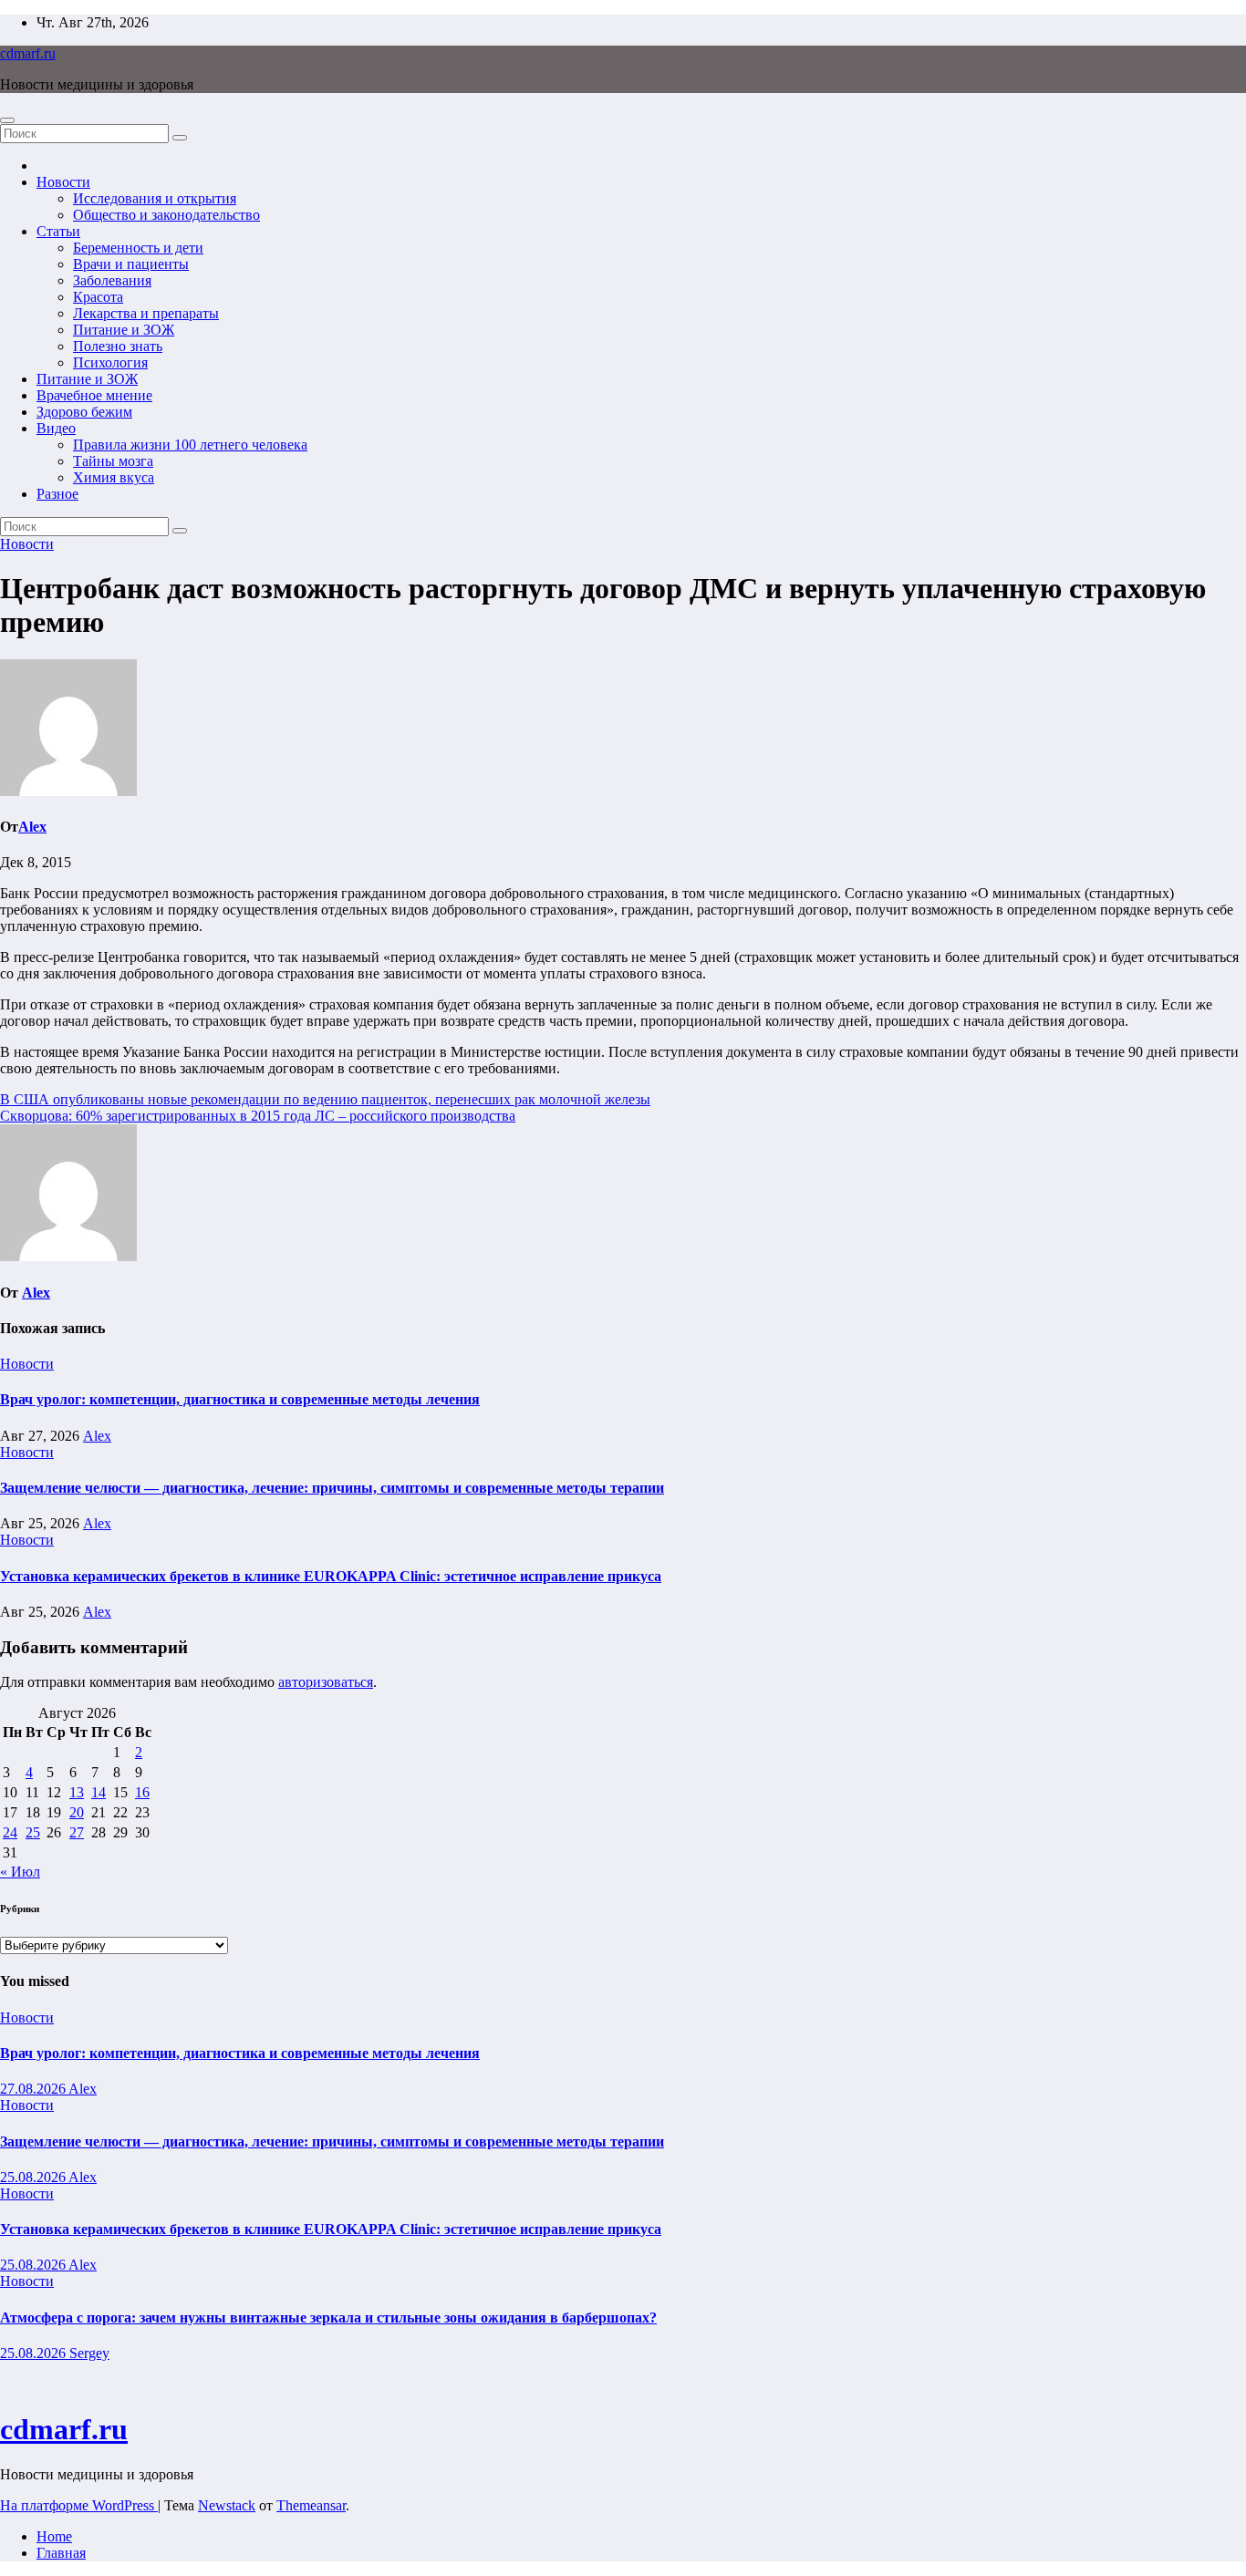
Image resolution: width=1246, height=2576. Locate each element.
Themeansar (311, 2505)
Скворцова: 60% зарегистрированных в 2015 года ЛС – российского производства (258, 1116)
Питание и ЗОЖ (124, 330)
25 (33, 1832)
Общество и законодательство (166, 215)
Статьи (58, 231)
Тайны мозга (113, 461)
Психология (110, 362)
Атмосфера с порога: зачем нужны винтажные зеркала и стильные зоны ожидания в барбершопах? (328, 2317)
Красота (98, 297)
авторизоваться (326, 1682)
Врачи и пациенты (131, 264)
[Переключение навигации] (7, 120)
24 (10, 1832)
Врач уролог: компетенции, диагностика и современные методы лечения (240, 1399)
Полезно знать (118, 346)
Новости (63, 182)
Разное (57, 494)
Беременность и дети (138, 248)
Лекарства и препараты (146, 313)
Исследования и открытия (155, 198)
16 (142, 1792)
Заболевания (112, 280)
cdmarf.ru (28, 53)
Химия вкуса (114, 477)
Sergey (89, 2353)
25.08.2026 (34, 2177)
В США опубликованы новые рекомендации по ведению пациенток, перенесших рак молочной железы (325, 1099)
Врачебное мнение (94, 395)
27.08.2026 (34, 2089)
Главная (61, 2553)
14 (99, 1792)
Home (54, 2536)
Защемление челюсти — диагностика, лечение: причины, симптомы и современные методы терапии (332, 1488)
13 (77, 1792)
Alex (32, 827)
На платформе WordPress (79, 2505)
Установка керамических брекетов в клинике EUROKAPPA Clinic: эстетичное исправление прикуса (331, 1576)
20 (77, 1812)
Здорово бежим (84, 412)
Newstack (227, 2505)
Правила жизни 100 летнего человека (190, 445)
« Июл (20, 1872)
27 (77, 1832)
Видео (56, 428)
